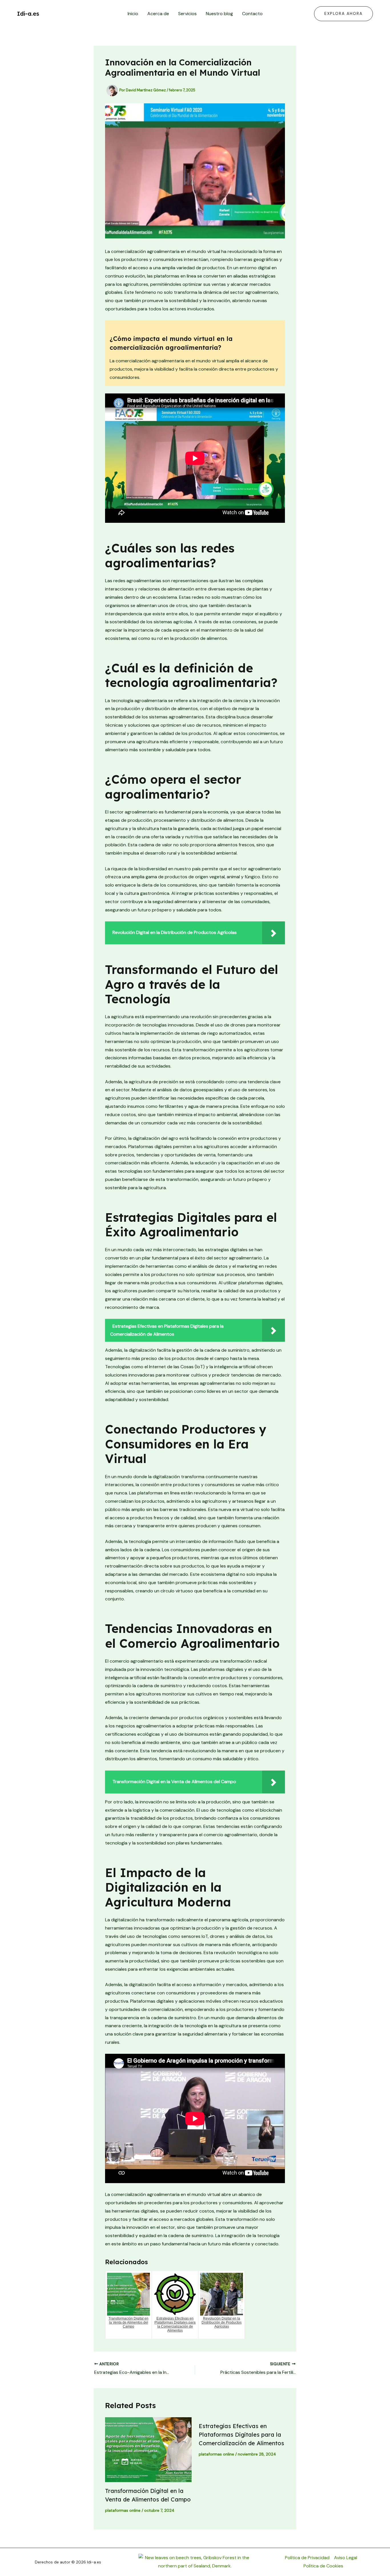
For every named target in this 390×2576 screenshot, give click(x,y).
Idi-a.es (28, 14)
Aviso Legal (346, 2558)
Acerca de (158, 14)
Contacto (252, 14)
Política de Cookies (323, 2566)
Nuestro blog (219, 14)
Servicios (187, 14)
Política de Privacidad (307, 2558)
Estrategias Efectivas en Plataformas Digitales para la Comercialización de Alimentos (241, 2435)
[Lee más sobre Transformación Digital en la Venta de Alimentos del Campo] (148, 2450)
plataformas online (123, 2510)
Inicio (133, 14)
